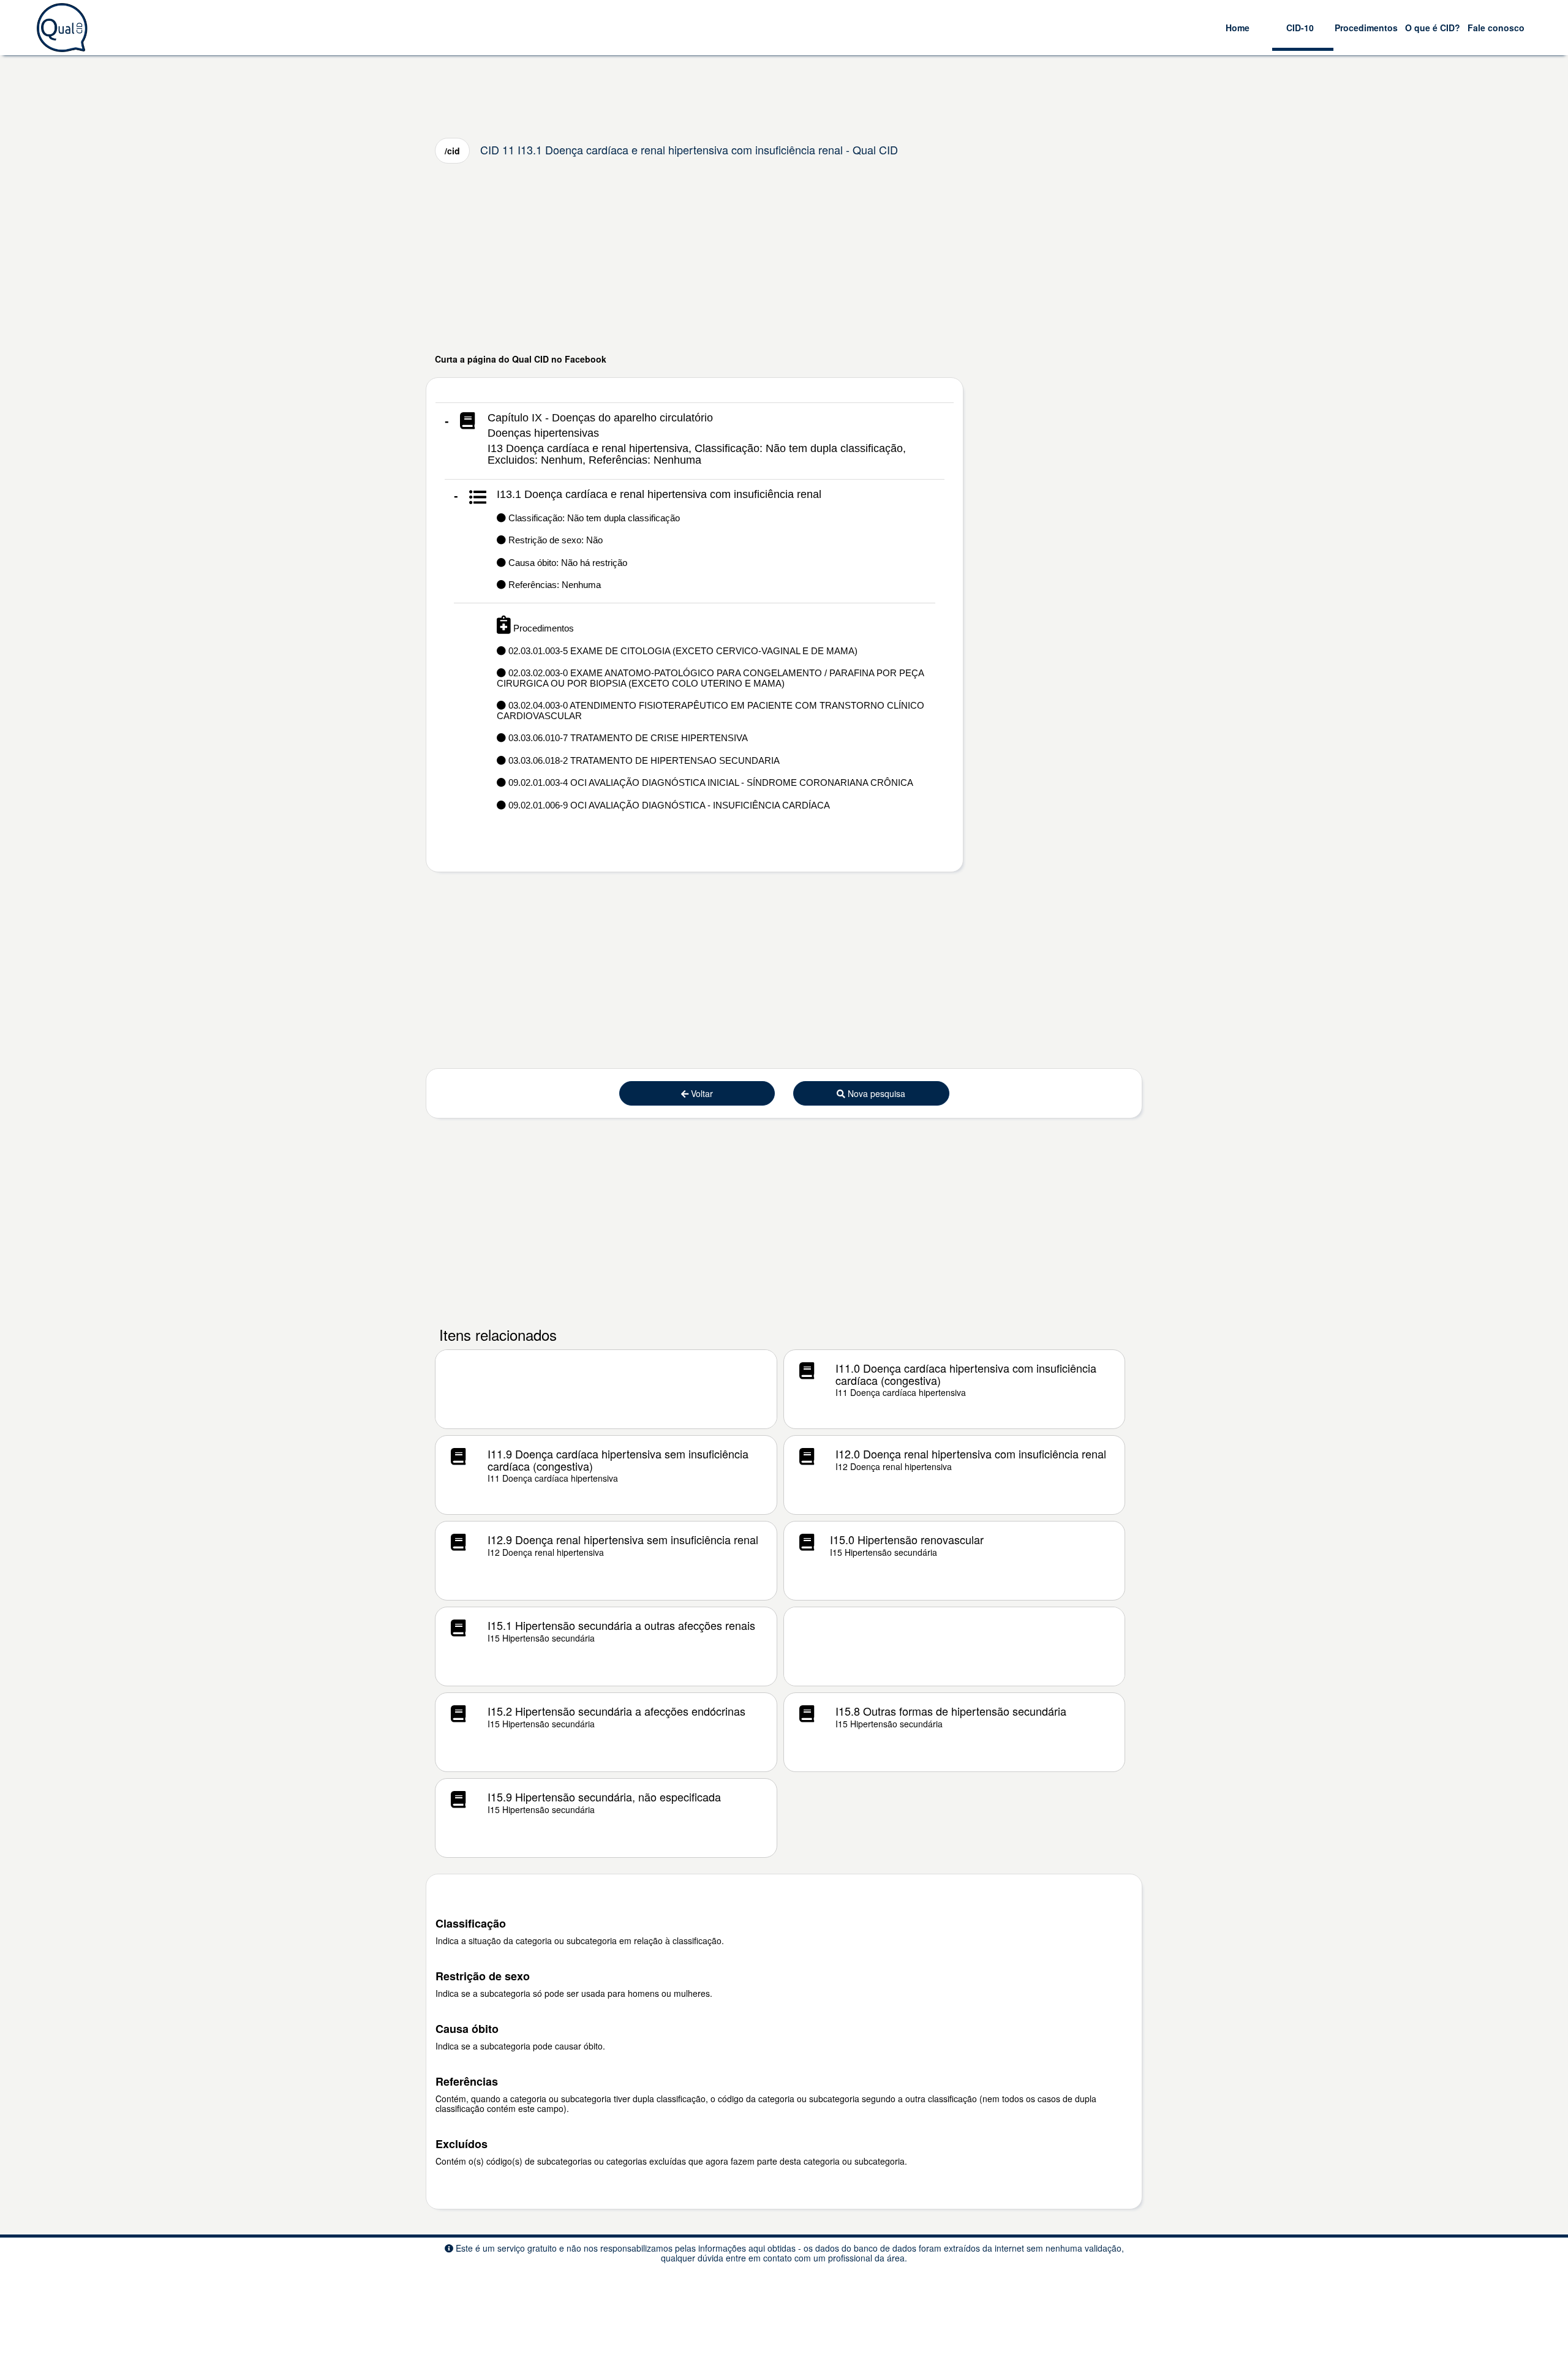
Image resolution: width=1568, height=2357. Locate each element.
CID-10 (1300, 28)
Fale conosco (1496, 28)
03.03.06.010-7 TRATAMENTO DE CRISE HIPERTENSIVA (627, 738)
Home (1238, 28)
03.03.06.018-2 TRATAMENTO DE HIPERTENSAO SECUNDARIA (643, 760)
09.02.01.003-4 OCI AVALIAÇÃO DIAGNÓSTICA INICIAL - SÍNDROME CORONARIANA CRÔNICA (710, 783)
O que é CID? (1433, 28)
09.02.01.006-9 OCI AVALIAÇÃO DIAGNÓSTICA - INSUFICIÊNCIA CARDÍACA (668, 805)
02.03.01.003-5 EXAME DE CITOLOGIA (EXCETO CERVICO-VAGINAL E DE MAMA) (682, 651)
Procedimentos (1366, 28)
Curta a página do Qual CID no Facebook (521, 359)
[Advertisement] (784, 258)
